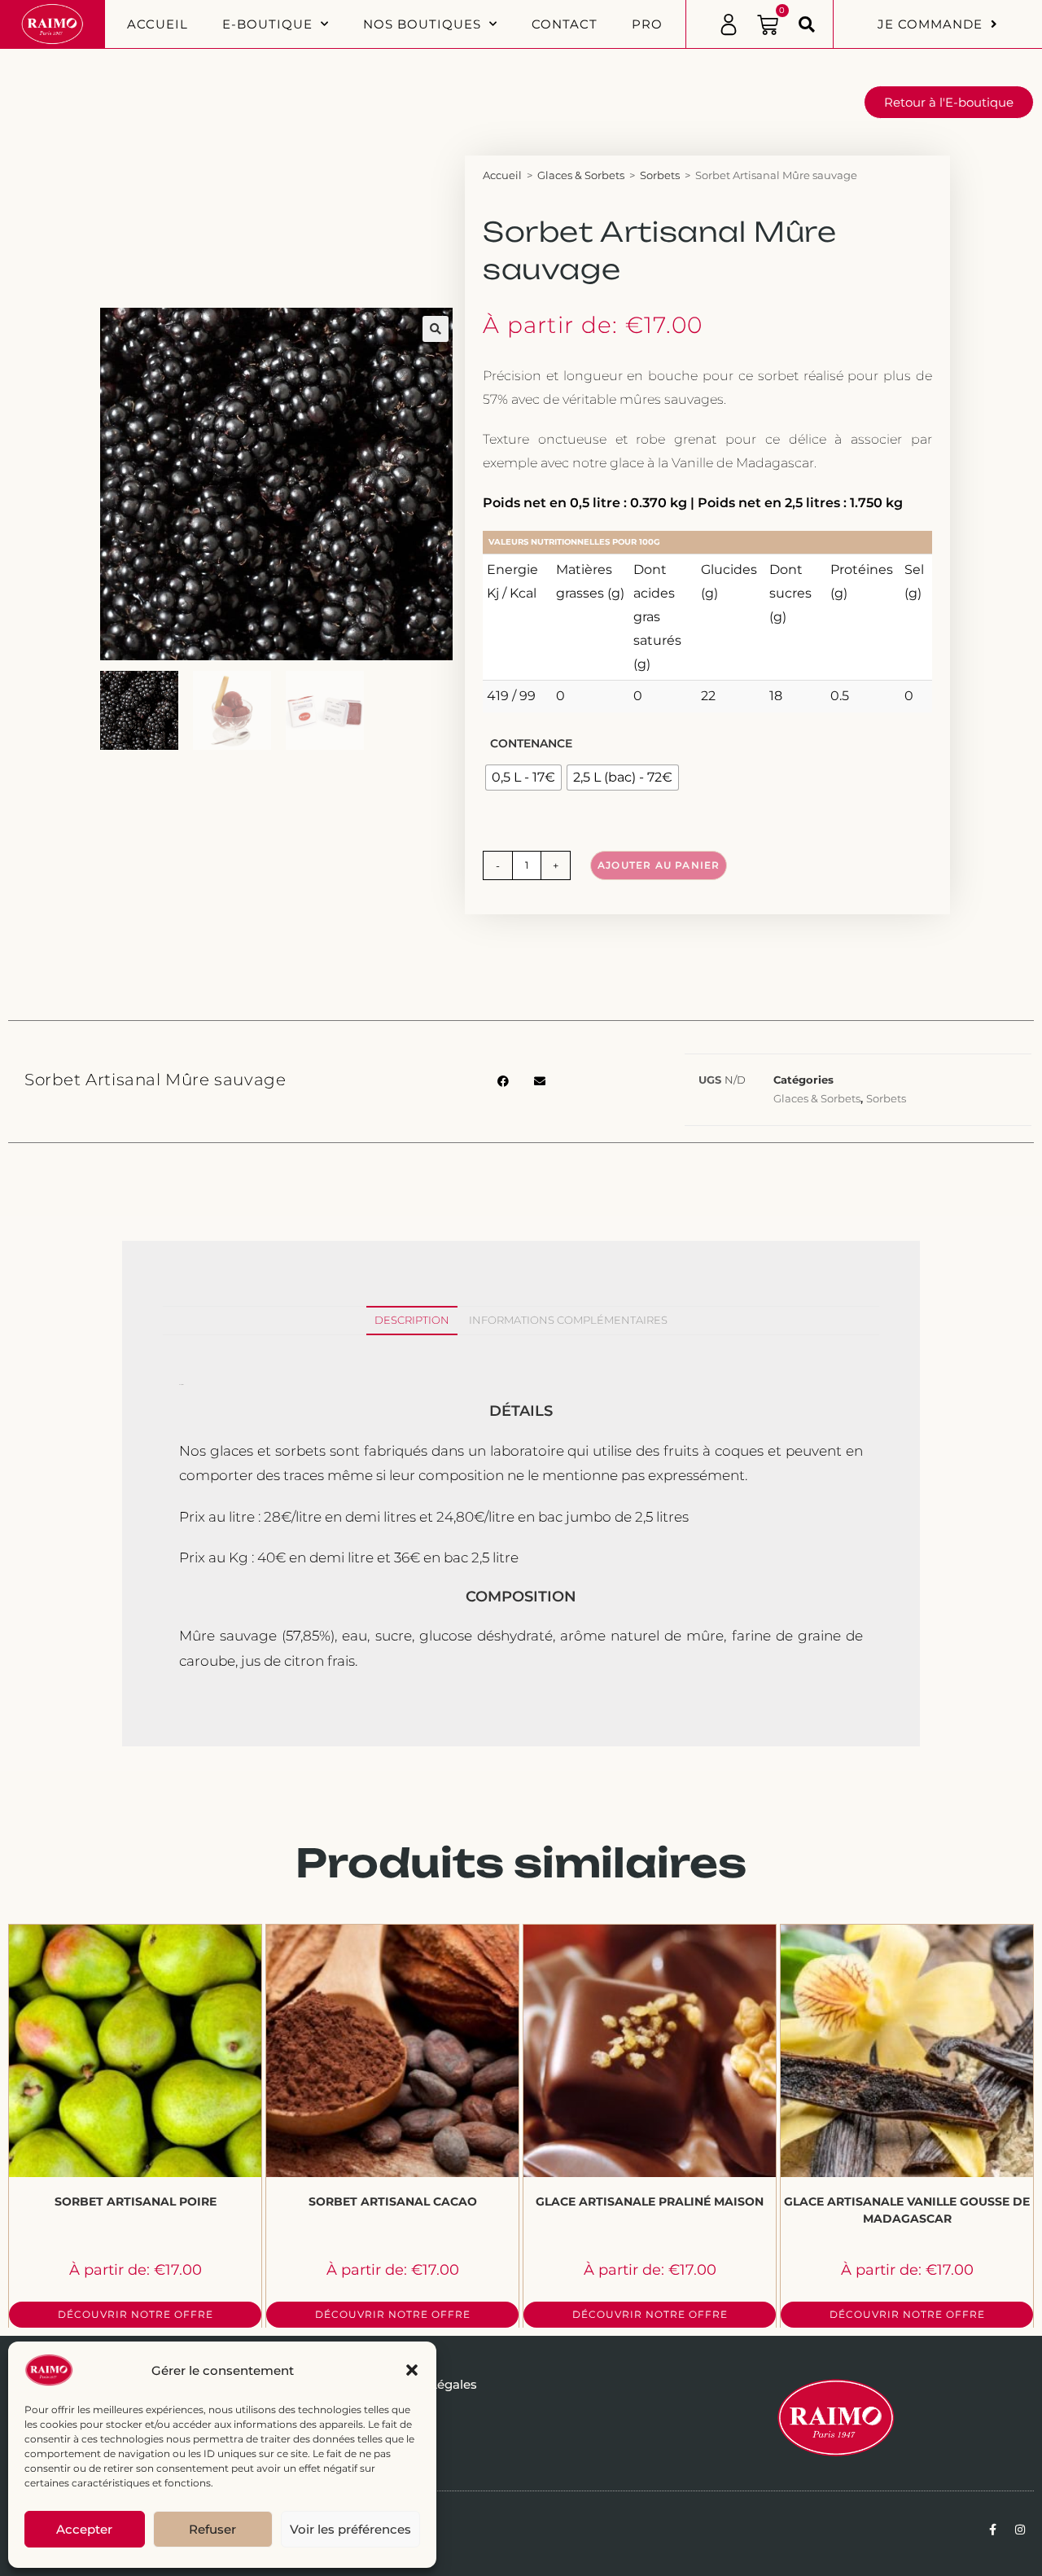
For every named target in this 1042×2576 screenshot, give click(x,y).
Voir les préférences (350, 2529)
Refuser (212, 2529)
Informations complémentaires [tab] (568, 1320)
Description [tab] (412, 1320)
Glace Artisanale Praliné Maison (650, 2201)
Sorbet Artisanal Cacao (393, 2201)
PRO (647, 24)
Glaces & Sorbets (581, 175)
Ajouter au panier (659, 865)
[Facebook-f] (992, 2530)
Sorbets (660, 175)
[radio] (523, 778)
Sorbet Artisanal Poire (136, 2201)
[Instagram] (1020, 2530)
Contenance (531, 743)
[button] (412, 2370)
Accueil (158, 24)
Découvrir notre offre (136, 2314)
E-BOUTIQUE (267, 24)
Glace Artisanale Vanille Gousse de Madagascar (907, 2210)
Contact (565, 24)
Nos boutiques (422, 24)
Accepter (84, 2529)
